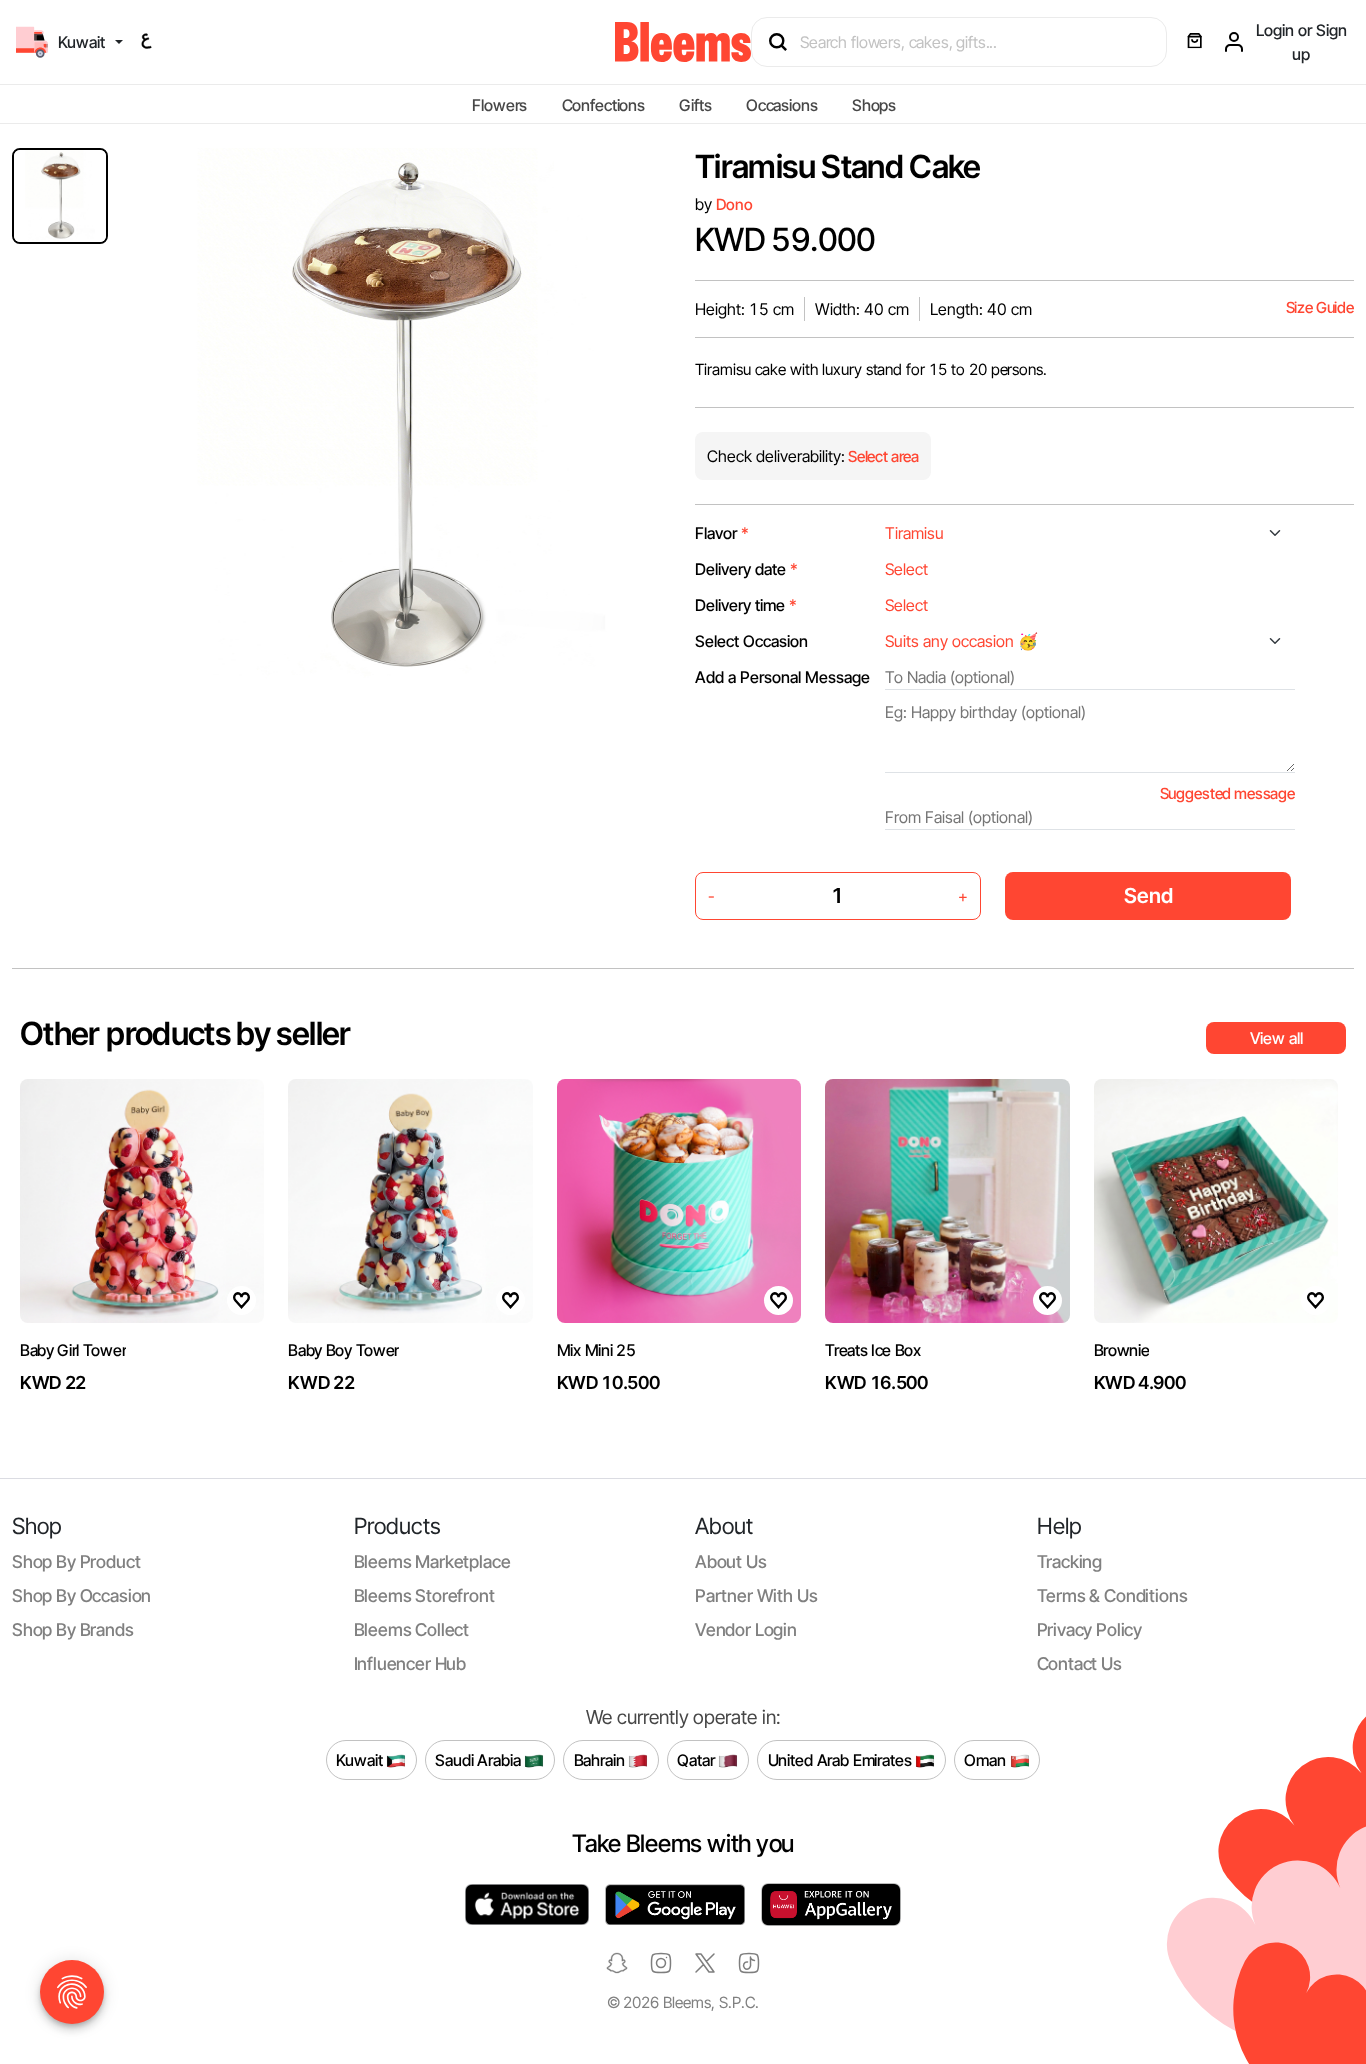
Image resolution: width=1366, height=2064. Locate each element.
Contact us (1079, 1663)
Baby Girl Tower (73, 1350)
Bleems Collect (412, 1629)
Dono (734, 204)
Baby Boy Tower (343, 1350)
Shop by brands (73, 1629)
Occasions (782, 105)
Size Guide (1320, 307)
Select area (882, 456)
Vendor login (746, 1629)
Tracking (1070, 1561)
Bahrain (601, 1759)
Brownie (1122, 1350)
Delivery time (746, 605)
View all (1276, 1038)
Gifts (695, 105)
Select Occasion (751, 641)
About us (731, 1561)
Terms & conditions (1112, 1595)
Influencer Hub (410, 1663)
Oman (986, 1759)
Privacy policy (1090, 1629)
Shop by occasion (81, 1595)
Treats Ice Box (873, 1350)
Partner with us (756, 1595)
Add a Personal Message (782, 677)
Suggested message (1227, 793)
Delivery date (746, 569)
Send (1148, 895)
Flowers (499, 105)
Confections (603, 105)
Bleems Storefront (424, 1595)
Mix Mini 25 (596, 1350)
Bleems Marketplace (432, 1561)
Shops (874, 105)
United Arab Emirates (842, 1759)
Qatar (697, 1759)
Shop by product (76, 1561)
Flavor (722, 533)
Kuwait (361, 1759)
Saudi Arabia (479, 1759)
